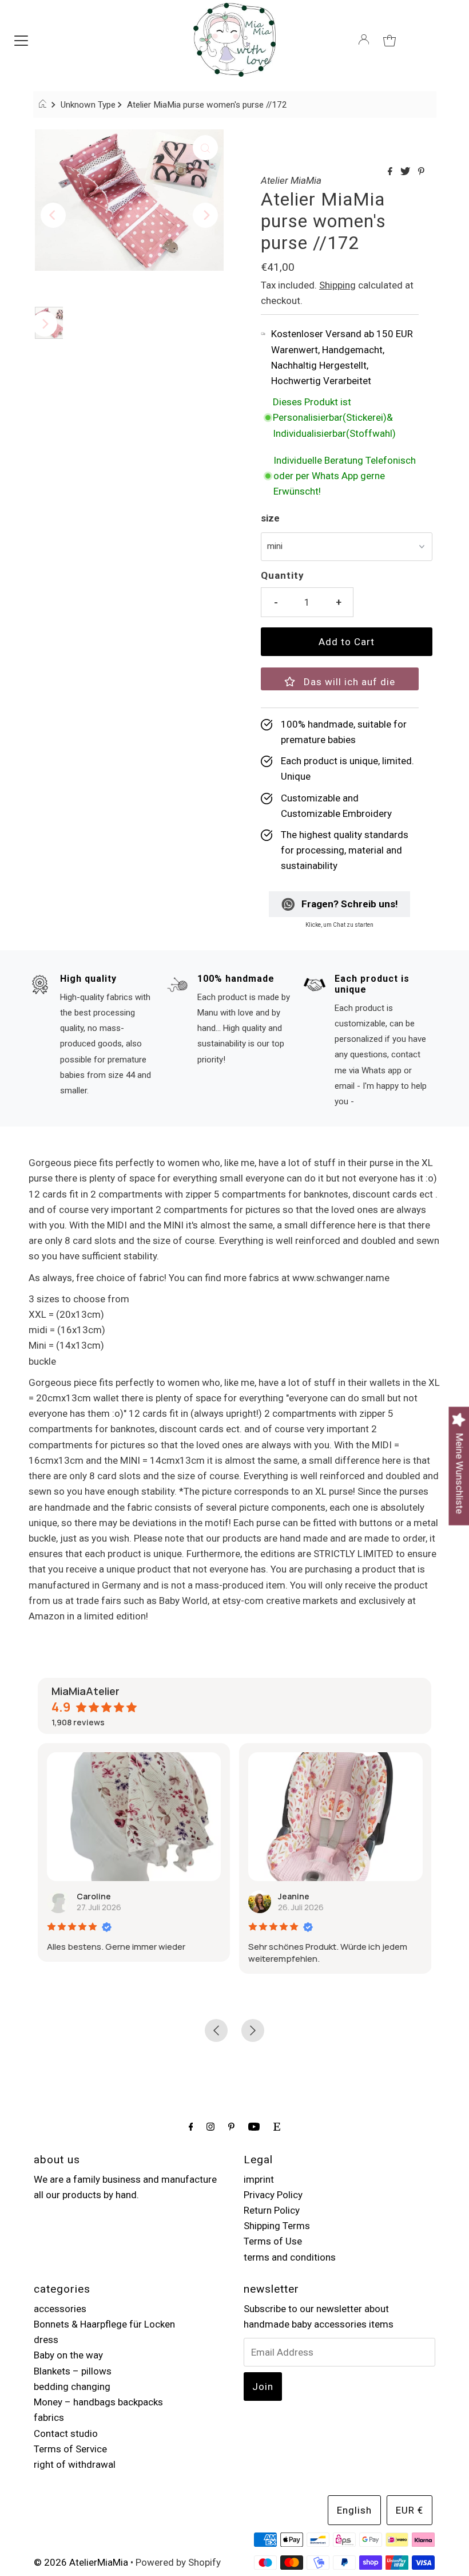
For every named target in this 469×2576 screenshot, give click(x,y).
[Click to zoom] (205, 148)
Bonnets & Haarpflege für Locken (104, 2324)
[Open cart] (389, 39)
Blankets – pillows (73, 2371)
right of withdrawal (75, 2464)
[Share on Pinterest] (421, 172)
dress (46, 2340)
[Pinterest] (231, 2126)
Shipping (337, 285)
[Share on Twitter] (406, 172)
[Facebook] (191, 2126)
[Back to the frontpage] (44, 105)
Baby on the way (68, 2355)
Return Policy (272, 2210)
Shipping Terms (277, 2226)
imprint (259, 2179)
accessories (60, 2309)
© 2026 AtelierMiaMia (81, 2562)
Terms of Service (70, 2449)
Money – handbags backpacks (98, 2402)
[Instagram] (210, 2126)
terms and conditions (290, 2257)
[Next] (205, 215)
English (354, 2510)
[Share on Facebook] (391, 172)
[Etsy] (277, 2126)
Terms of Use (273, 2241)
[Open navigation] (21, 39)
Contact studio (66, 2433)
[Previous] (53, 215)
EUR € (410, 2510)
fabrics (49, 2417)
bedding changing (72, 2387)
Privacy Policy (273, 2195)
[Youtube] (254, 2126)
